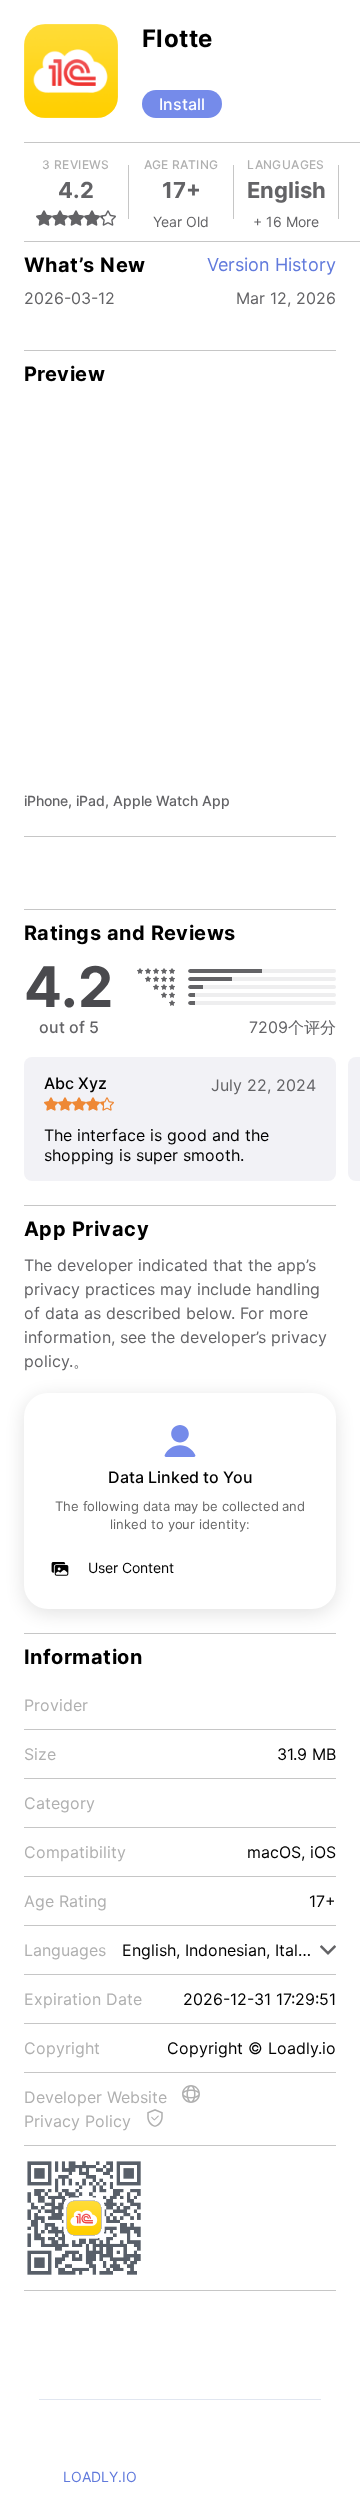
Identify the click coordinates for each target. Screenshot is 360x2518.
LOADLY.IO (100, 2476)
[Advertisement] (180, 600)
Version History (271, 264)
